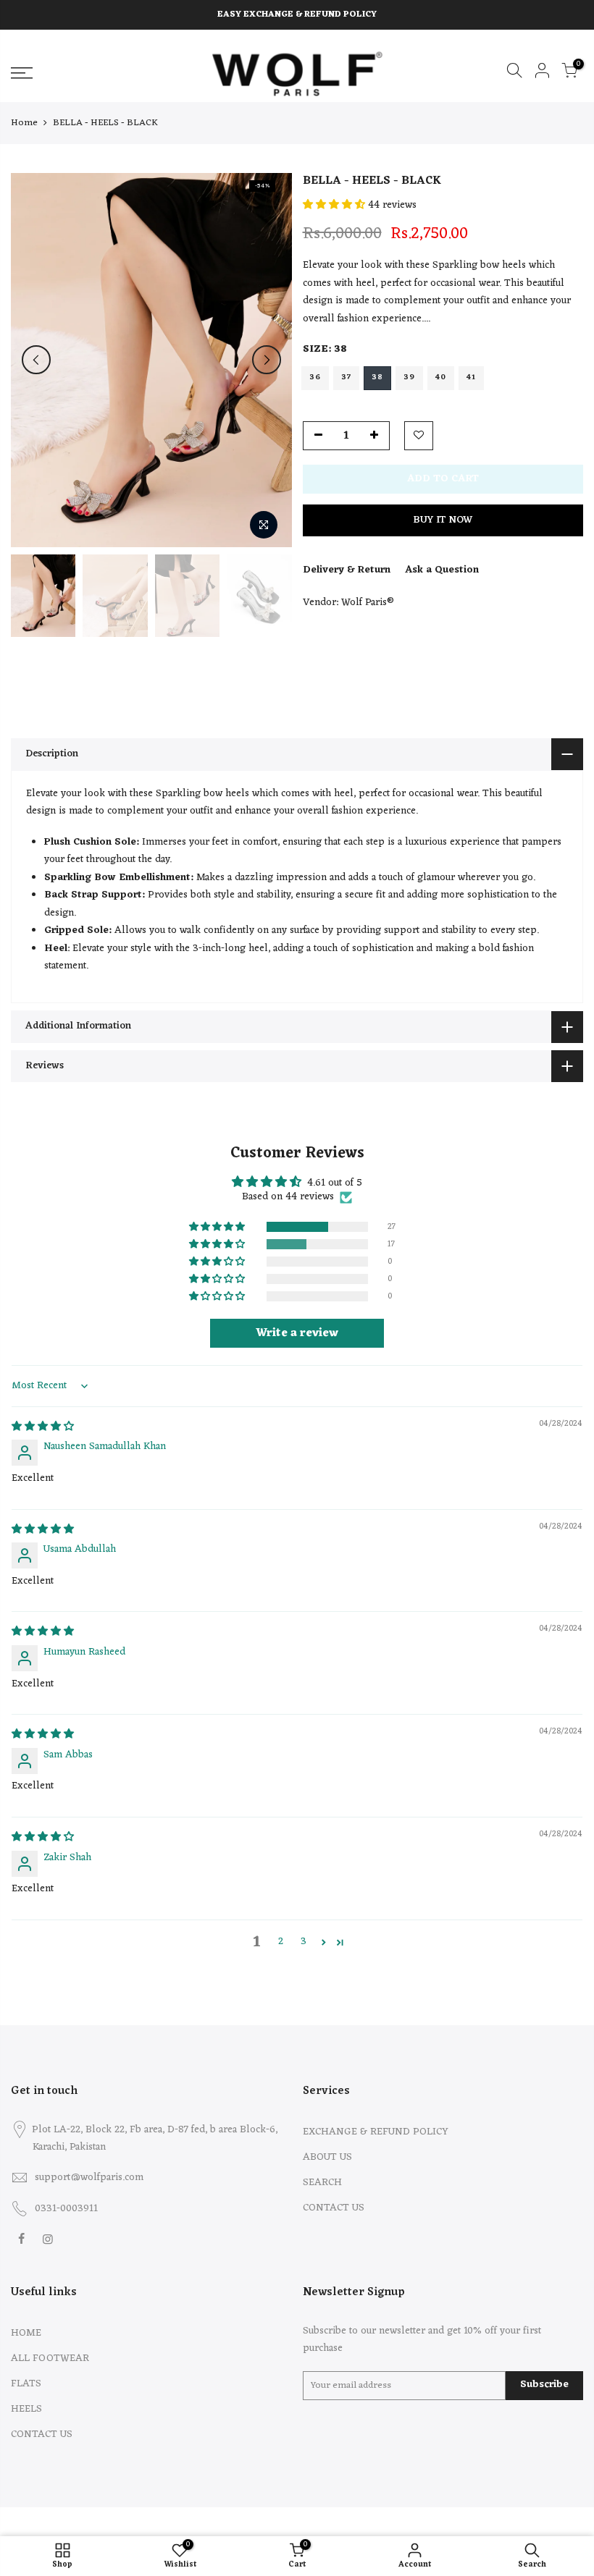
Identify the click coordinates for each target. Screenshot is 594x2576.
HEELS (26, 2409)
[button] (335, 205)
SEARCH (322, 2183)
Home (24, 123)
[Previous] (36, 360)
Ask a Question (442, 570)
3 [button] (304, 1942)
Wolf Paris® (368, 603)
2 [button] (281, 1942)
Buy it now (443, 520)
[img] (43, 1427)
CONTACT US (334, 2208)
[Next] (267, 360)
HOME (26, 2333)
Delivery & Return (347, 570)
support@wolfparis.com (89, 2178)
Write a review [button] (297, 1333)
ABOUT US (327, 2157)
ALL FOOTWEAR (50, 2358)
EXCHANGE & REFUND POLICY (376, 2132)
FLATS (26, 2384)
